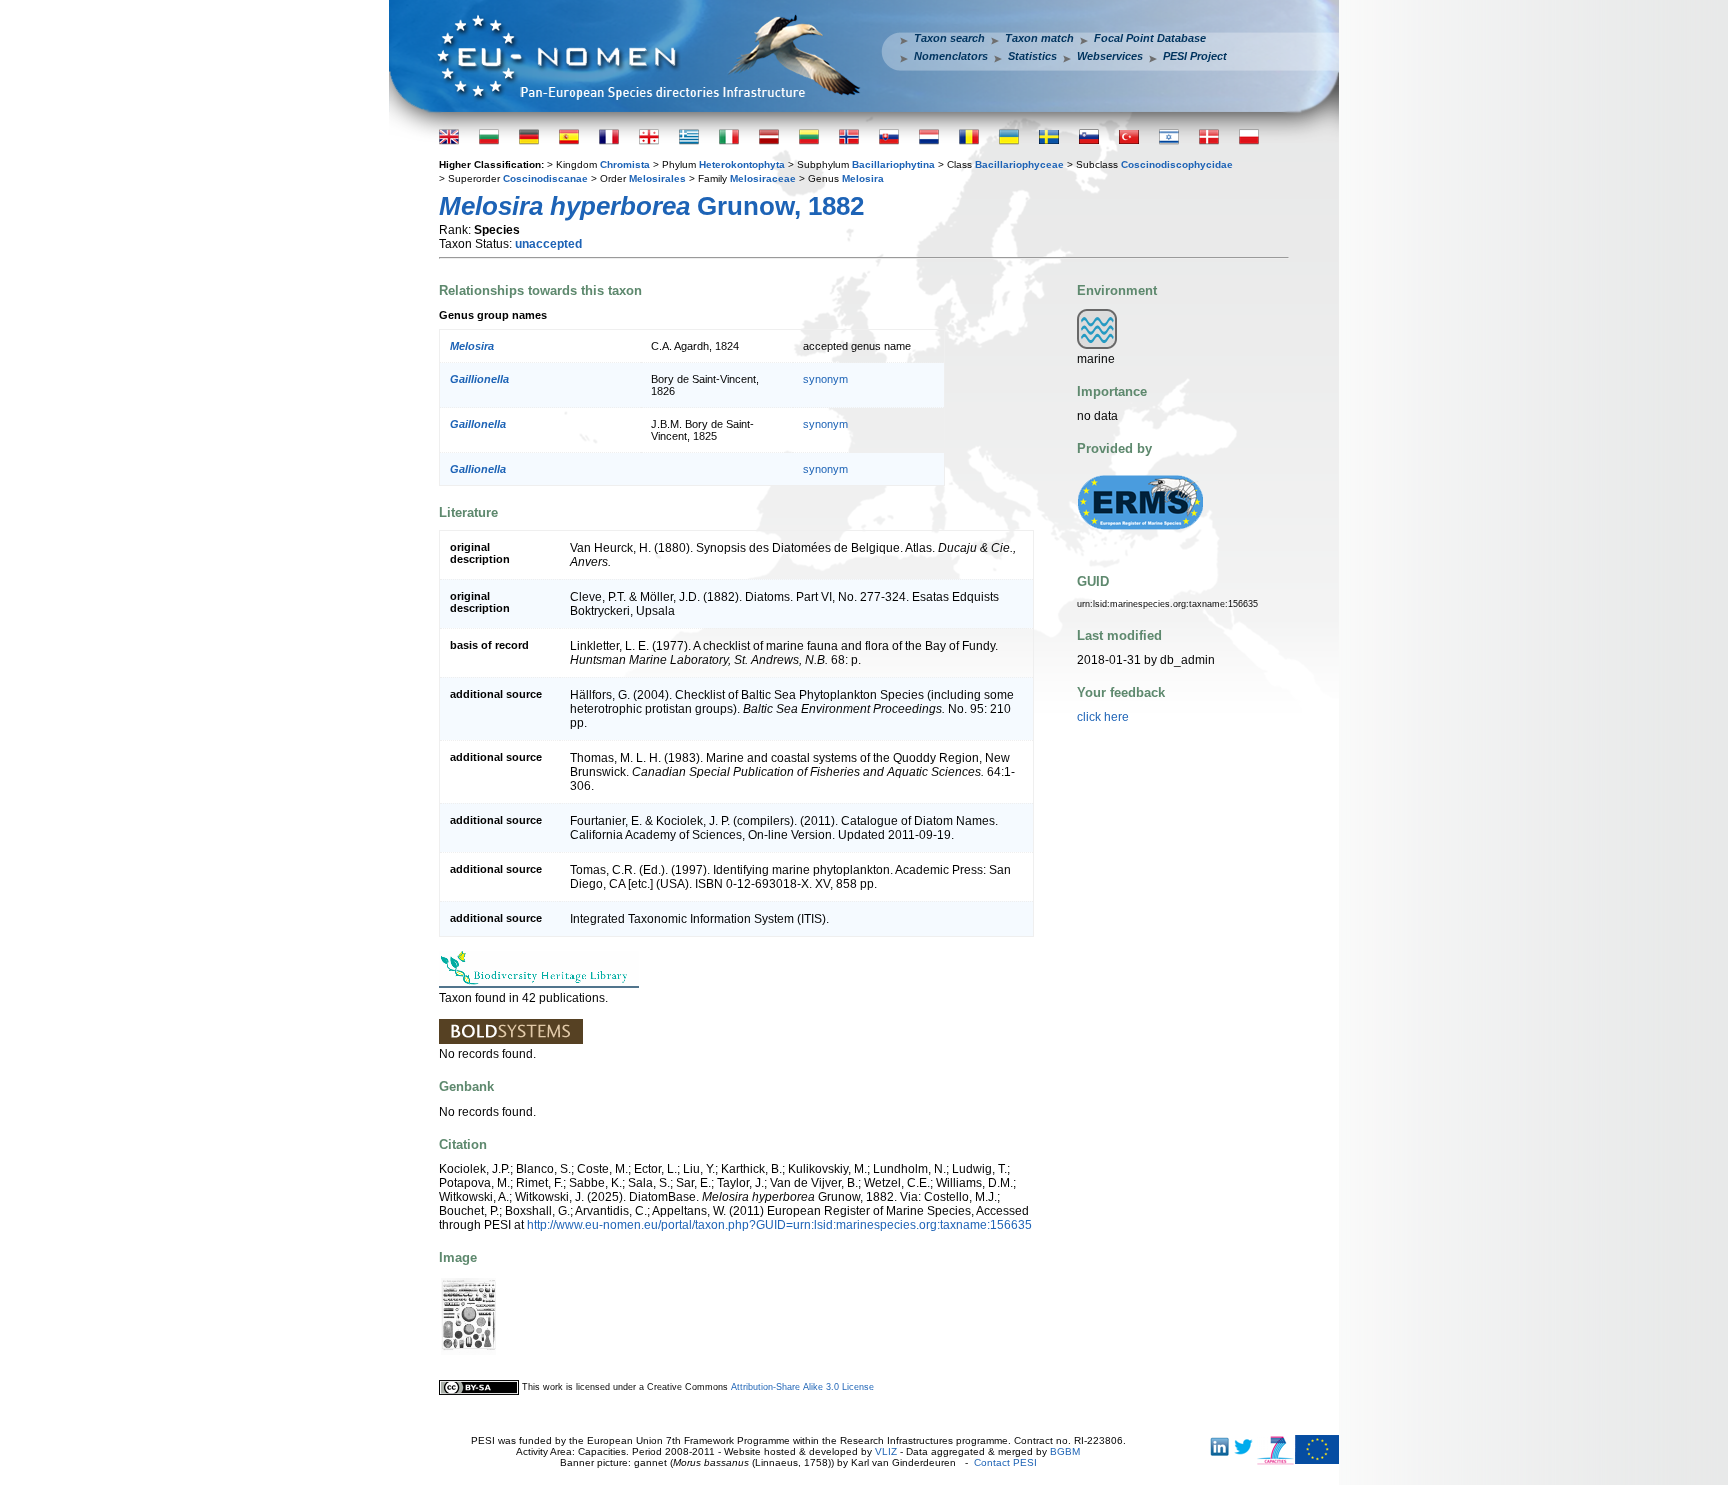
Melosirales (657, 178)
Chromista (625, 164)
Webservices (1110, 56)
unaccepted (548, 244)
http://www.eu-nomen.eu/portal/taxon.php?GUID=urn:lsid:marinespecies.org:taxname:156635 (779, 1225)
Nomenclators (951, 56)
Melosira (863, 178)
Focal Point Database (1150, 38)
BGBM (1065, 1451)
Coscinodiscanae (545, 178)
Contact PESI (1005, 1462)
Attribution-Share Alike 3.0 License (802, 1387)
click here (1103, 717)
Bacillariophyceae (1019, 164)
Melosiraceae (763, 178)
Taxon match (1039, 38)
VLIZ (886, 1451)
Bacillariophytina (893, 164)
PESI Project (1195, 56)
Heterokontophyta (742, 164)
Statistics (1032, 56)
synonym (825, 379)
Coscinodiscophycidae (1177, 164)
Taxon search (949, 38)
